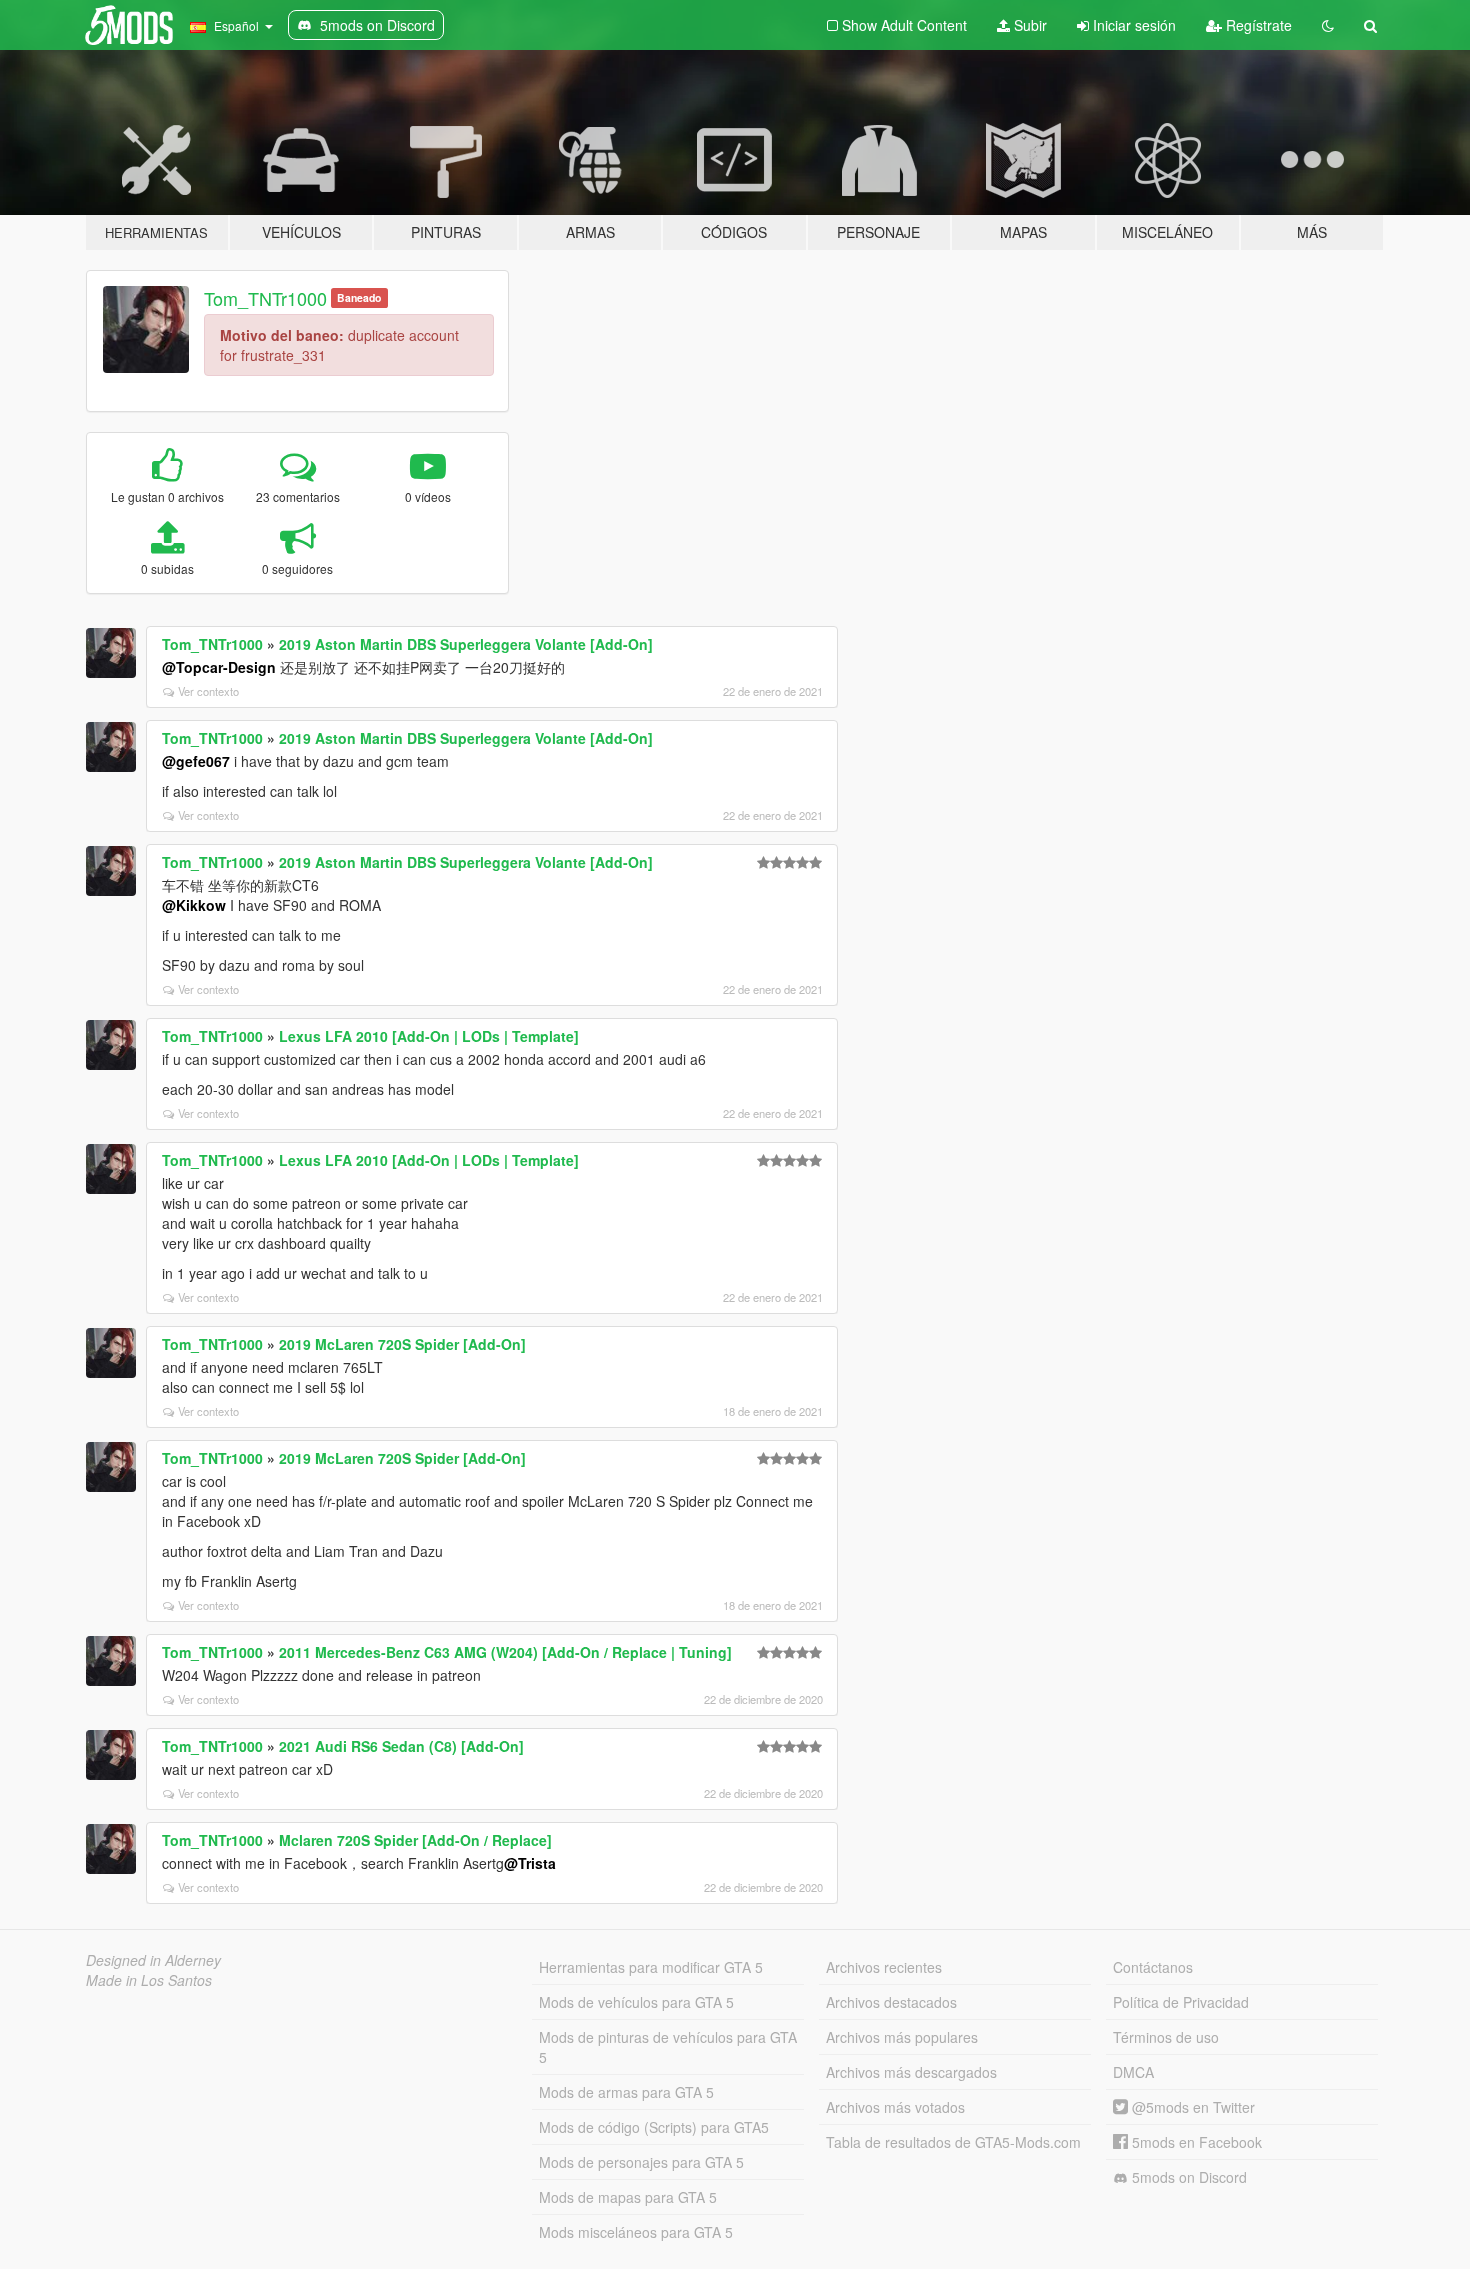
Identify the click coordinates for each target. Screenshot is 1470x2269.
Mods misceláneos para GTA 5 (636, 2232)
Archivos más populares (902, 2037)
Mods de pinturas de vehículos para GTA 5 (668, 2047)
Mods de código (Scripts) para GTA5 (654, 2127)
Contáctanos (1153, 1967)
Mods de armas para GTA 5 (626, 2092)
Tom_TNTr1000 (265, 298)
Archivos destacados (891, 2002)
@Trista (530, 1863)
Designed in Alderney (153, 1960)
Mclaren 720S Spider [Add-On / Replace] (415, 1840)
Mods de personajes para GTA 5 (641, 2162)
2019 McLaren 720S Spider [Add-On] (402, 1344)
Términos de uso (1166, 2037)
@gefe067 (196, 761)
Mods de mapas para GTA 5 (628, 2197)
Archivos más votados (895, 2107)
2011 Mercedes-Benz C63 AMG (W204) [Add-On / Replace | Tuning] (505, 1652)
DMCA (1133, 2072)
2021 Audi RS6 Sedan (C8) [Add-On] (401, 1746)
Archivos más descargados (911, 2072)
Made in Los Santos (149, 1980)
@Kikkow (194, 905)
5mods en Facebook (1195, 2142)
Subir (1028, 25)
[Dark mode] (1328, 25)
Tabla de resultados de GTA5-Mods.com (953, 2142)
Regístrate (1257, 25)
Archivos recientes (884, 1967)
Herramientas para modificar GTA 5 (651, 1967)
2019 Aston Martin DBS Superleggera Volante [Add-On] (466, 644)
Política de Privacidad (1181, 2002)
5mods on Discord (1187, 2177)
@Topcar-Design (219, 667)
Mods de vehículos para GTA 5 (636, 2002)
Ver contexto (208, 691)
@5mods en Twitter (1191, 2107)
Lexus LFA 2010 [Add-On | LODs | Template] (429, 1036)
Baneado (359, 297)
